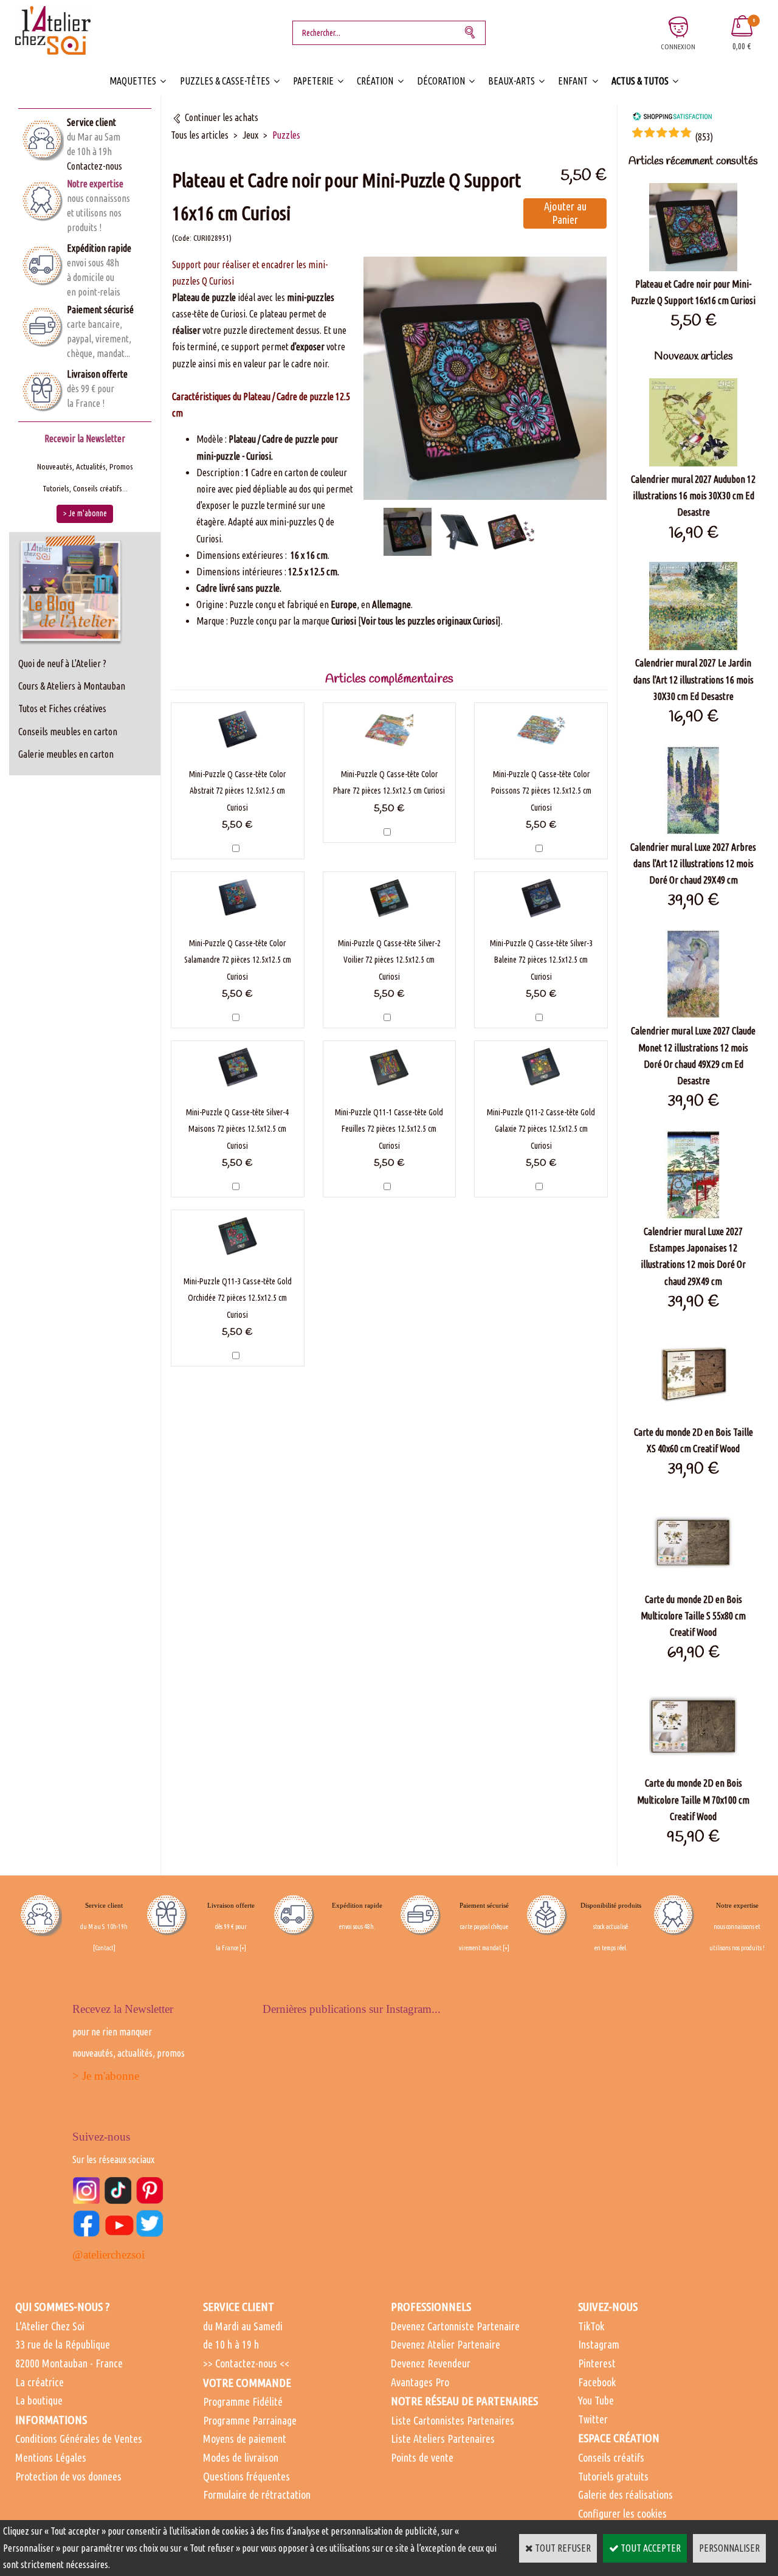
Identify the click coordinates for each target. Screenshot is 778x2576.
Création (375, 81)
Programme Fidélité (243, 2401)
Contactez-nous (95, 166)
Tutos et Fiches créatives (62, 708)
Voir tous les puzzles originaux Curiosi (429, 621)
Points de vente (422, 2457)
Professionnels (431, 2307)
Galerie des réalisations (625, 2495)
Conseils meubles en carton (68, 732)
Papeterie (313, 81)
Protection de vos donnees (68, 2476)
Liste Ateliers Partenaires (443, 2439)
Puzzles (286, 135)
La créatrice (40, 2382)
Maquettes (133, 81)
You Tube (596, 2400)
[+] (243, 1948)
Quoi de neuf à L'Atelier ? (62, 663)
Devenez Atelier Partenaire (446, 2344)
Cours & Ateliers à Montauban (72, 686)
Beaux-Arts (511, 81)
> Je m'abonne (106, 2076)
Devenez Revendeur (431, 2363)
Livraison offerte (97, 374)
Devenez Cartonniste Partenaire (455, 2326)
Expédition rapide (99, 248)
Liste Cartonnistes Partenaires (453, 2420)
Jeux (250, 135)
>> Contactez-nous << (246, 2363)
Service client (91, 122)
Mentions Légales (51, 2457)
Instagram (599, 2344)
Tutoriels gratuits (613, 2476)
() (704, 137)
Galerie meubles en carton (66, 754)
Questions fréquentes (246, 2476)
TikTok (591, 2326)
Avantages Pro (420, 2382)
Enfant (573, 81)
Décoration (441, 81)
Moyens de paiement (245, 2439)
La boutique (39, 2400)
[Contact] (104, 1948)
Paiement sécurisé (100, 310)
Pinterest (597, 2363)
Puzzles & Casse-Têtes (225, 81)
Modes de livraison (241, 2457)
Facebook (597, 2382)
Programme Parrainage (250, 2420)
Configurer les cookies (622, 2513)
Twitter (593, 2419)
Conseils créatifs (611, 2457)
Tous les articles (200, 135)
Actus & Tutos (640, 81)
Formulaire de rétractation (257, 2495)
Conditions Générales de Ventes (79, 2439)
